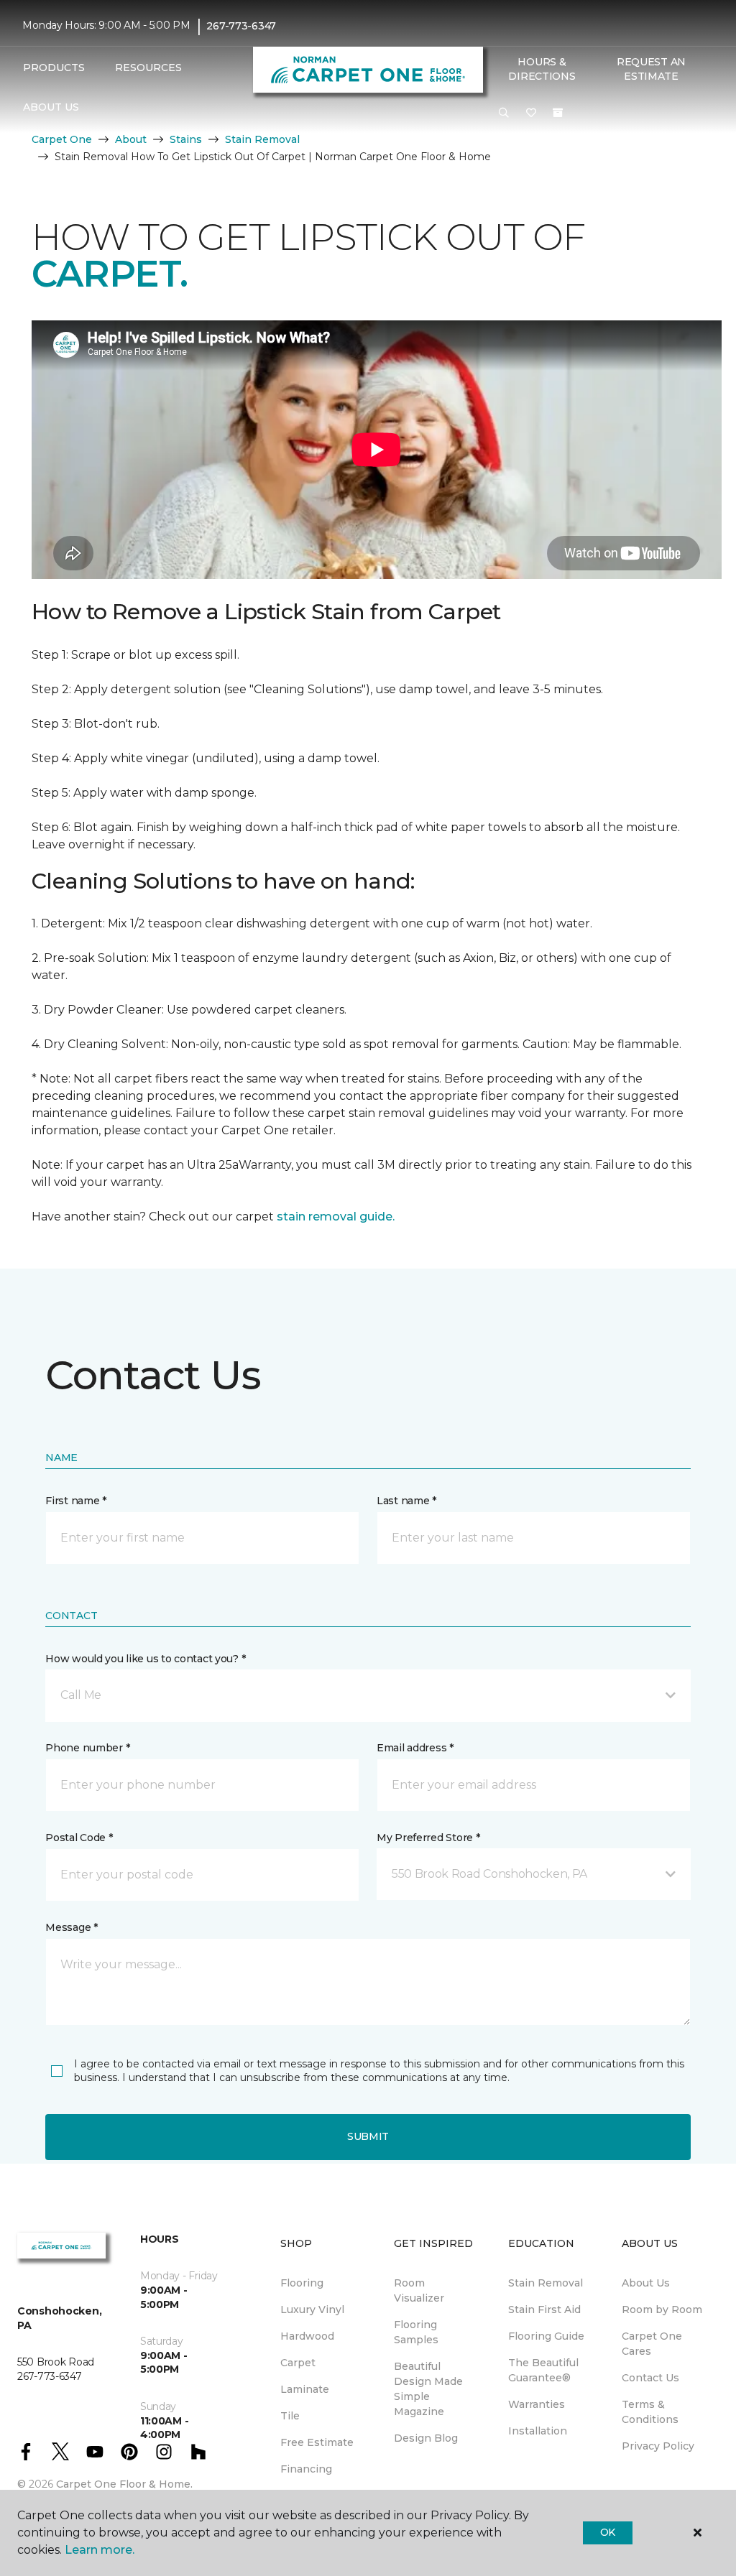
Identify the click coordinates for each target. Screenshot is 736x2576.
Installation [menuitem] (538, 2431)
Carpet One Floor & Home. (124, 2484)
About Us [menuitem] (646, 2283)
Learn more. (100, 2550)
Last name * (406, 1501)
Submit (368, 2136)
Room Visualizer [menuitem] (419, 2290)
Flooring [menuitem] (302, 2283)
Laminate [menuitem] (305, 2389)
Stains (186, 139)
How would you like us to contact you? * (145, 1659)
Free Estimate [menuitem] (317, 2442)
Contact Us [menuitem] (650, 2378)
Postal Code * (79, 1838)
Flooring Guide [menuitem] (546, 2336)
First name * (76, 1501)
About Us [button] (51, 107)
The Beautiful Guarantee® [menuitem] (543, 2370)
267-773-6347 (241, 26)
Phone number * (87, 1748)
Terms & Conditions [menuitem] (650, 2412)
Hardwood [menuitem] (307, 2336)
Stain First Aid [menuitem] (544, 2309)
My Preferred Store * (428, 1838)
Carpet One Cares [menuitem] (652, 2344)
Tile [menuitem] (290, 2416)
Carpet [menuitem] (298, 2363)
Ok (608, 2532)
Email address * (415, 1748)
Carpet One (62, 139)
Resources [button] (148, 68)
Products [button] (54, 68)
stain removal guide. (336, 1217)
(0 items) (558, 113)
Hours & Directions (542, 69)
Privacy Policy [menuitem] (658, 2446)
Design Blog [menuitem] (426, 2438)
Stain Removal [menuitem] (546, 2283)
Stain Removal (262, 139)
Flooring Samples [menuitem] (416, 2332)
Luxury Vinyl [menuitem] (312, 2309)
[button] (504, 113)
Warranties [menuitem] (537, 2404)
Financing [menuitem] (306, 2469)
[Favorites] (531, 113)
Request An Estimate (651, 69)
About (131, 139)
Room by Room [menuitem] (662, 2309)
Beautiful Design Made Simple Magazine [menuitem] (428, 2389)
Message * (71, 1927)
